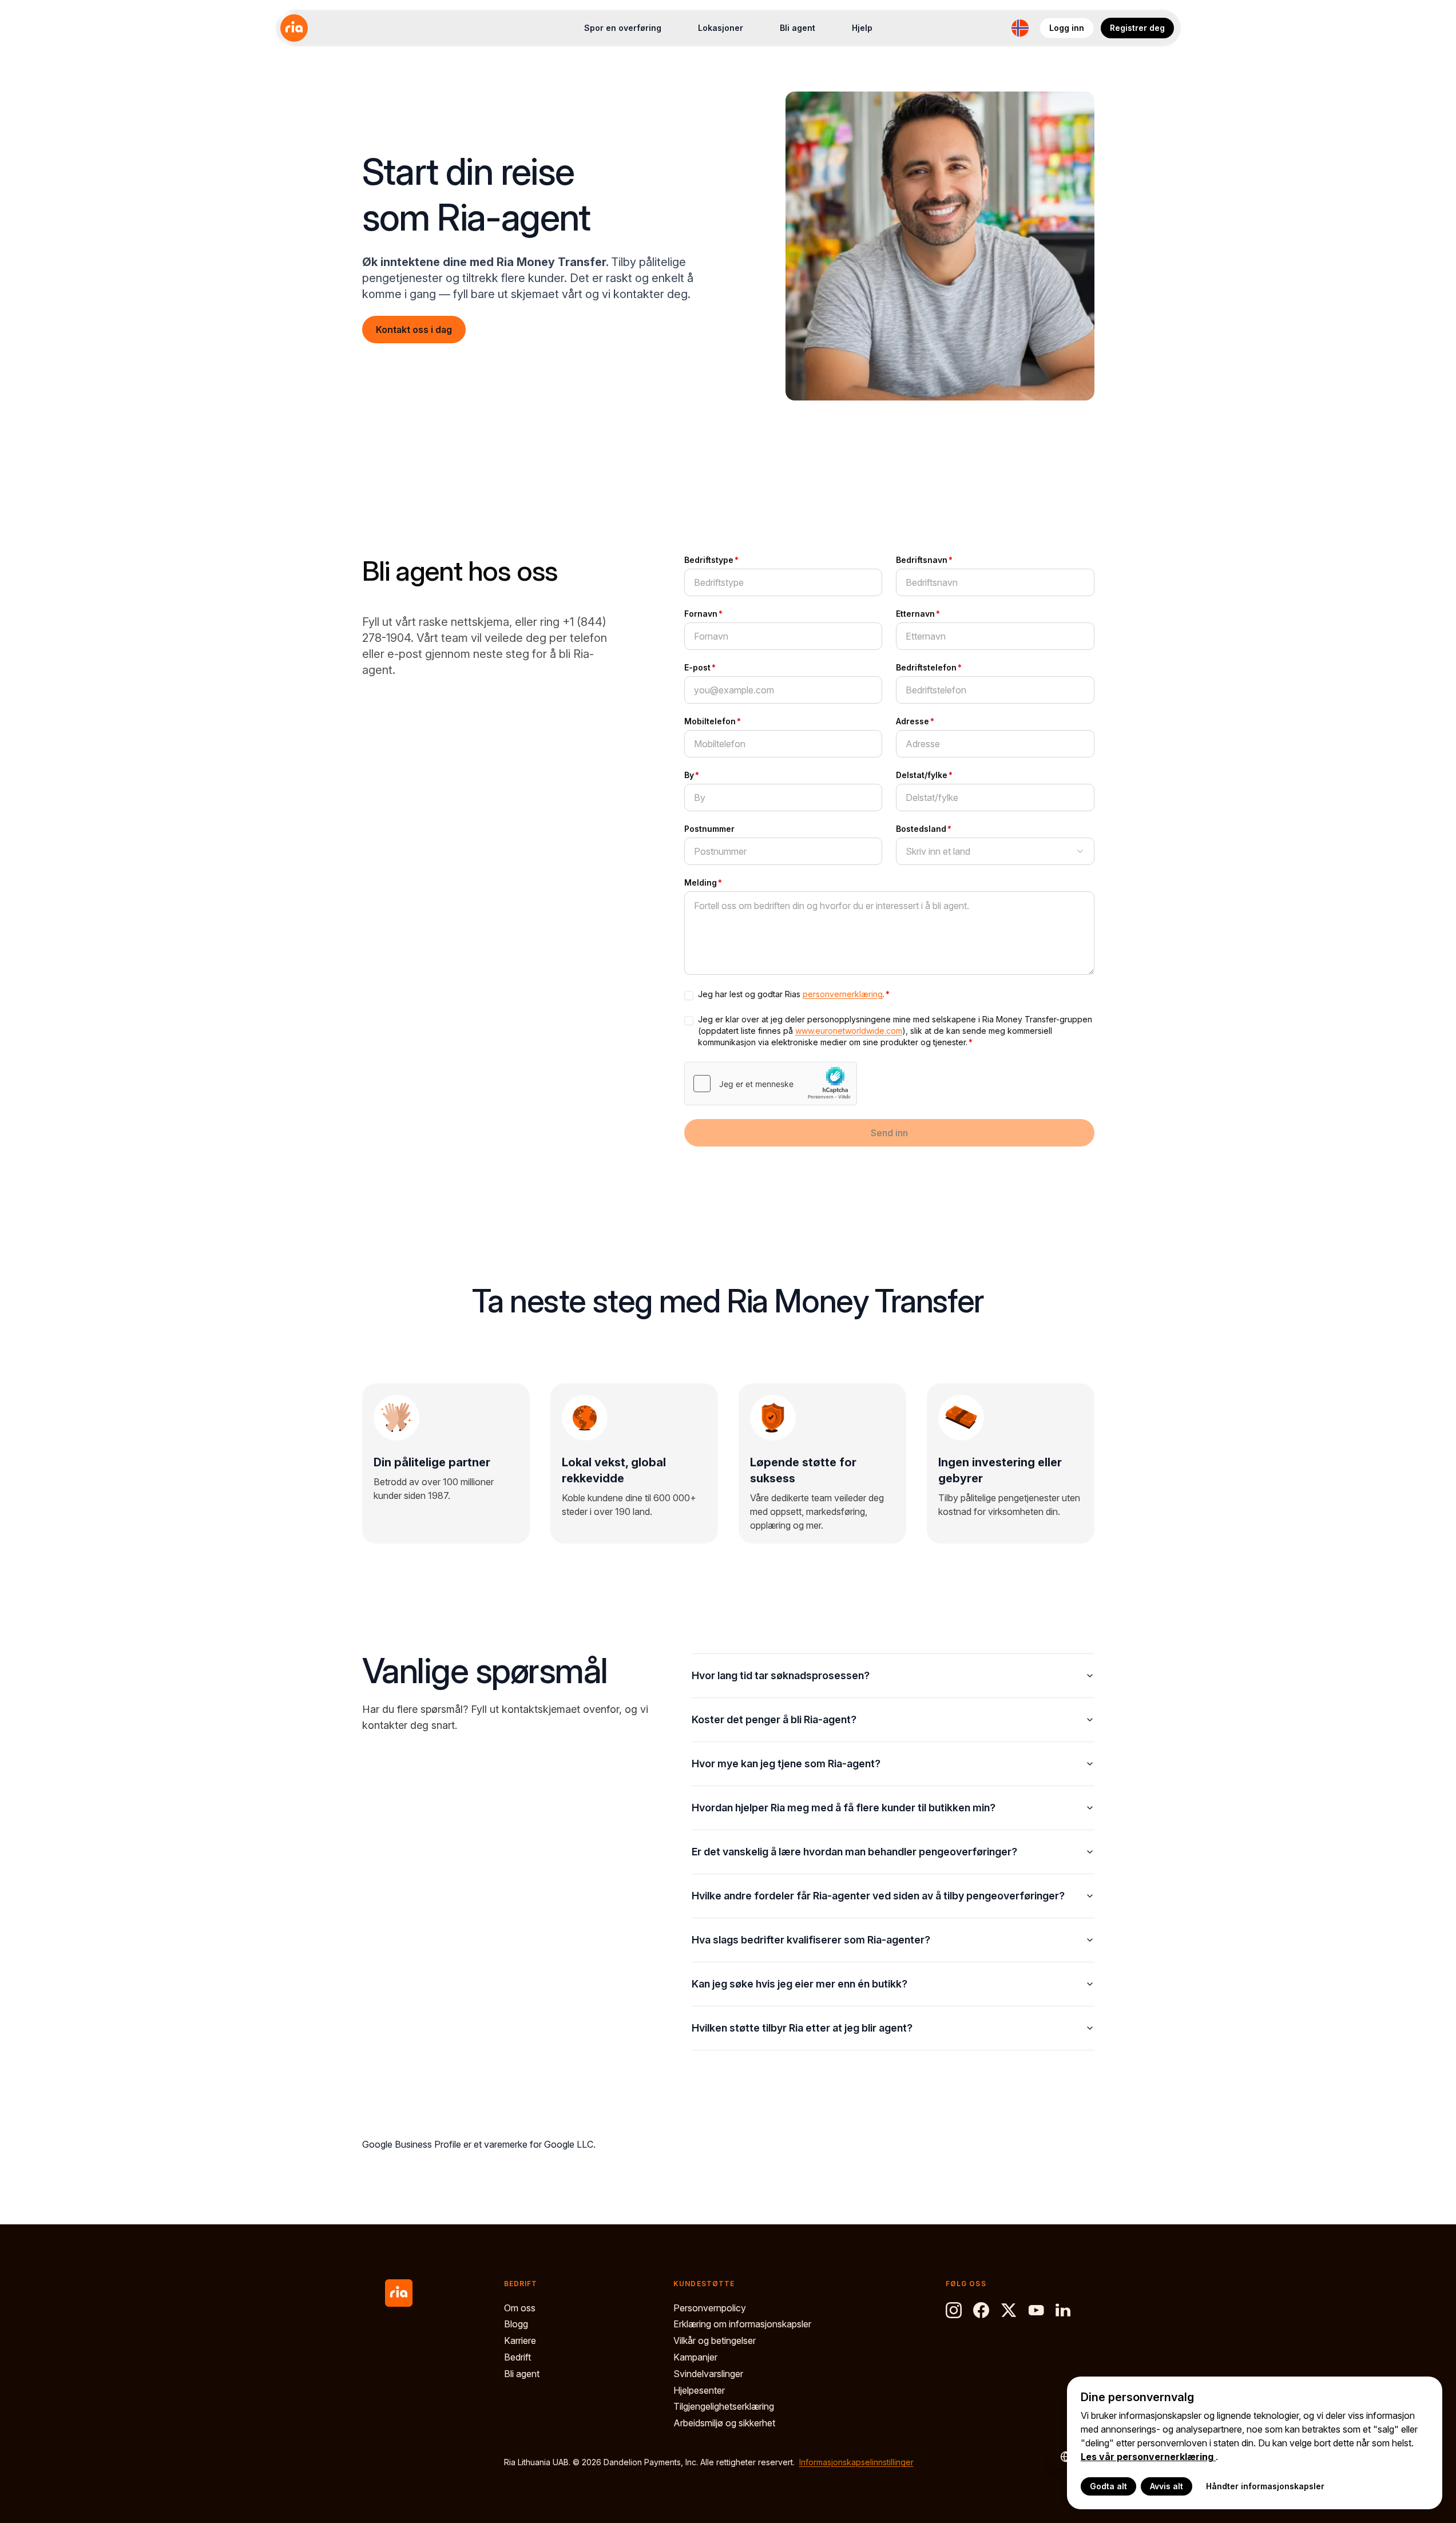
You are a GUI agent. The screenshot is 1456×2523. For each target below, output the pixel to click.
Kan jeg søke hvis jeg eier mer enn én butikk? (800, 1984)
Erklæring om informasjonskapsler (742, 2324)
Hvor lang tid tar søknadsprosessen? (781, 1675)
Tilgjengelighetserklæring (724, 2406)
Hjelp (862, 28)
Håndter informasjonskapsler (1265, 2486)
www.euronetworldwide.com (849, 1031)
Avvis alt (1167, 2486)
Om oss (520, 2308)
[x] (1009, 2310)
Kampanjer (695, 2357)
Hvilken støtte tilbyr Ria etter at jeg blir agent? (802, 2028)
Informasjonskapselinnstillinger (856, 2462)
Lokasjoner (721, 28)
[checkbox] (689, 995)
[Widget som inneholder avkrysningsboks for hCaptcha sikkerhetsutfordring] (771, 1084)
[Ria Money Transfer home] (294, 28)
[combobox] (995, 851)
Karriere (520, 2340)
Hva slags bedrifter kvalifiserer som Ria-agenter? (811, 1940)
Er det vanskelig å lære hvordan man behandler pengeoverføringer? (854, 1852)
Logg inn (1067, 28)
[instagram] (954, 2310)
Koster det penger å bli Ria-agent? (774, 1719)
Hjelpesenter (699, 2390)
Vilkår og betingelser (715, 2340)
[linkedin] (1064, 2310)
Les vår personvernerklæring (1148, 2457)
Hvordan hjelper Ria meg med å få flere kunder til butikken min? (844, 1808)
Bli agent (798, 28)
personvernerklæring (843, 994)
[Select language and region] (1020, 28)
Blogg (516, 2324)
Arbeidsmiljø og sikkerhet (724, 2423)
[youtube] (1036, 2310)
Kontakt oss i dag (414, 330)
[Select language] (1060, 2457)
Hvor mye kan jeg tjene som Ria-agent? (786, 1764)
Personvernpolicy (710, 2308)
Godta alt (1108, 2486)
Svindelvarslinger (708, 2374)
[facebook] (981, 2310)
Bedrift (517, 2357)
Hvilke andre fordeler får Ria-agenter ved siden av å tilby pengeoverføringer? (878, 1896)
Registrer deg (1137, 28)
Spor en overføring (623, 28)
